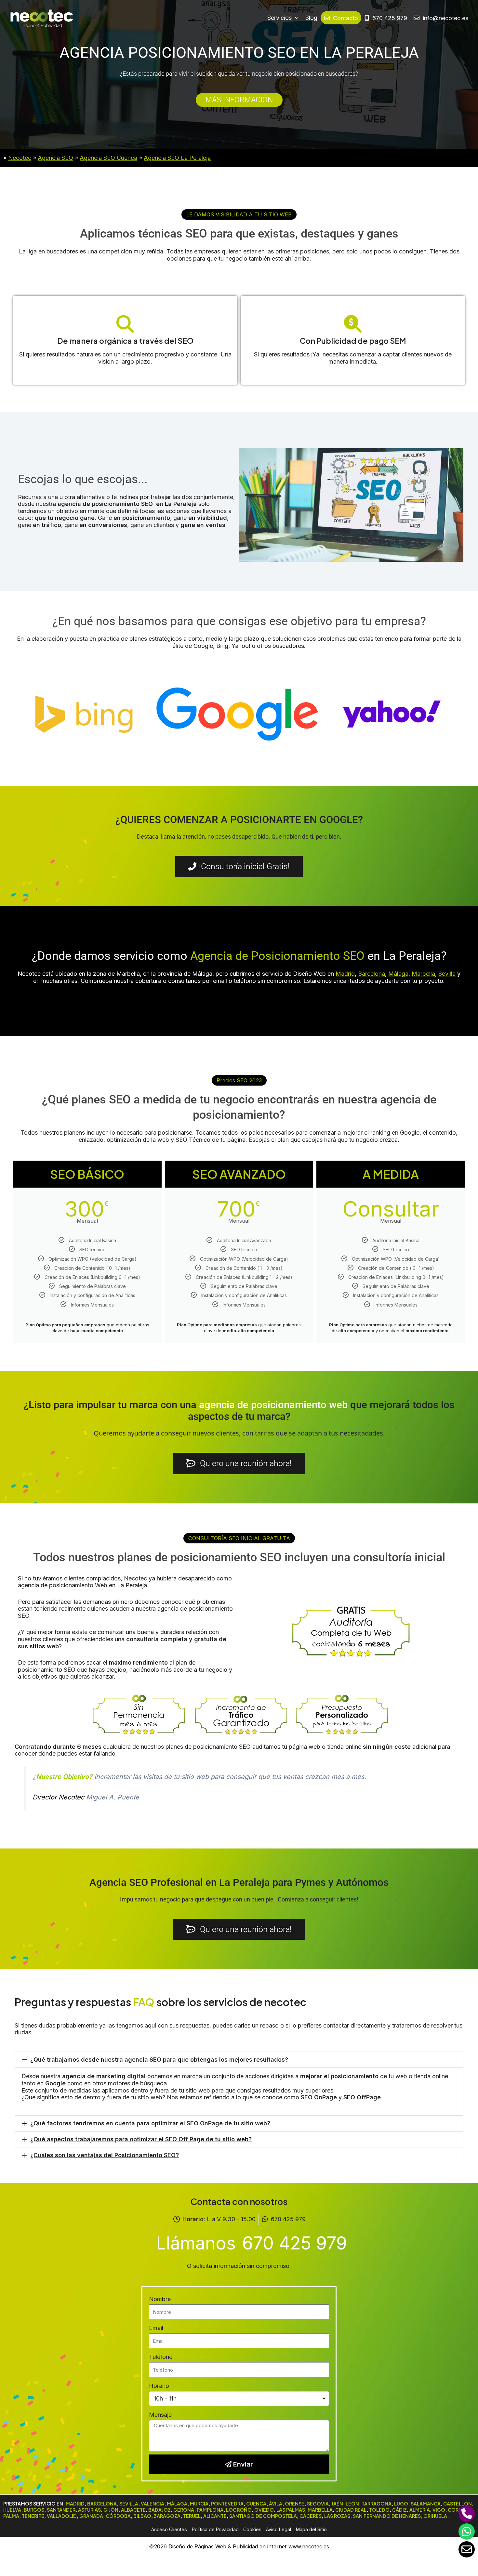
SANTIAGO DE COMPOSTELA (263, 2516)
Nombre (160, 2299)
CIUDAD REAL (351, 2510)
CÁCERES (311, 2516)
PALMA (11, 2516)
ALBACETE (133, 2510)
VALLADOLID (62, 2516)
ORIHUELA (435, 2516)
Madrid (345, 974)
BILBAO (142, 2516)
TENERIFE (33, 2516)
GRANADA (91, 2516)
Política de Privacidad (215, 2529)
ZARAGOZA (167, 2516)
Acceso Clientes (169, 2529)
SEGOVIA (318, 2504)
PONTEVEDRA (227, 2504)
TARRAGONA (377, 2504)
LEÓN (352, 2504)
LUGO (401, 2504)
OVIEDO (264, 2510)
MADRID (75, 2504)
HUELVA (12, 2510)
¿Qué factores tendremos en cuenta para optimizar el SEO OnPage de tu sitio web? (150, 2123)
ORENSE (295, 2504)
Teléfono (161, 2357)
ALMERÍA (420, 2510)
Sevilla (447, 974)
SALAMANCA (426, 2504)
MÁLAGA (177, 2504)
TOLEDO (379, 2510)
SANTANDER (61, 2510)
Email (156, 2328)
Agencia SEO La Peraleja (177, 158)
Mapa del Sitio (311, 2529)
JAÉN (337, 2504)
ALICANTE (215, 2516)
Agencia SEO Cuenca (108, 158)
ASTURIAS (89, 2510)
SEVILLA (129, 2504)
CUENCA (256, 2504)
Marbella (423, 974)
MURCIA (199, 2504)
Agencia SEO (55, 158)
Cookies (252, 2529)
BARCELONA (102, 2504)
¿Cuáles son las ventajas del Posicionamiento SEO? (105, 2155)
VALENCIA (153, 2504)
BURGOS (34, 2510)
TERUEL (192, 2516)
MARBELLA (320, 2510)
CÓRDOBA (118, 2516)
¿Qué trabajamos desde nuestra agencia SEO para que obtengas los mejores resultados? (159, 2060)
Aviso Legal (279, 2529)
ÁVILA (276, 2504)
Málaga (398, 974)
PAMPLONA (210, 2510)
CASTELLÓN (458, 2504)
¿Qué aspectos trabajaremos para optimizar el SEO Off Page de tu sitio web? (141, 2139)
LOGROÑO (239, 2510)
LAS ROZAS (337, 2516)
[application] (295, 18)
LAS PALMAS (291, 2510)
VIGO (439, 2510)
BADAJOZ (159, 2510)
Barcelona (372, 974)
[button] (239, 214)
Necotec (20, 158)
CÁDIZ (399, 2510)
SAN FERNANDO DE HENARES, (388, 2516)
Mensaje (160, 2415)
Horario (159, 2386)
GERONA (184, 2510)
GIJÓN (111, 2510)
